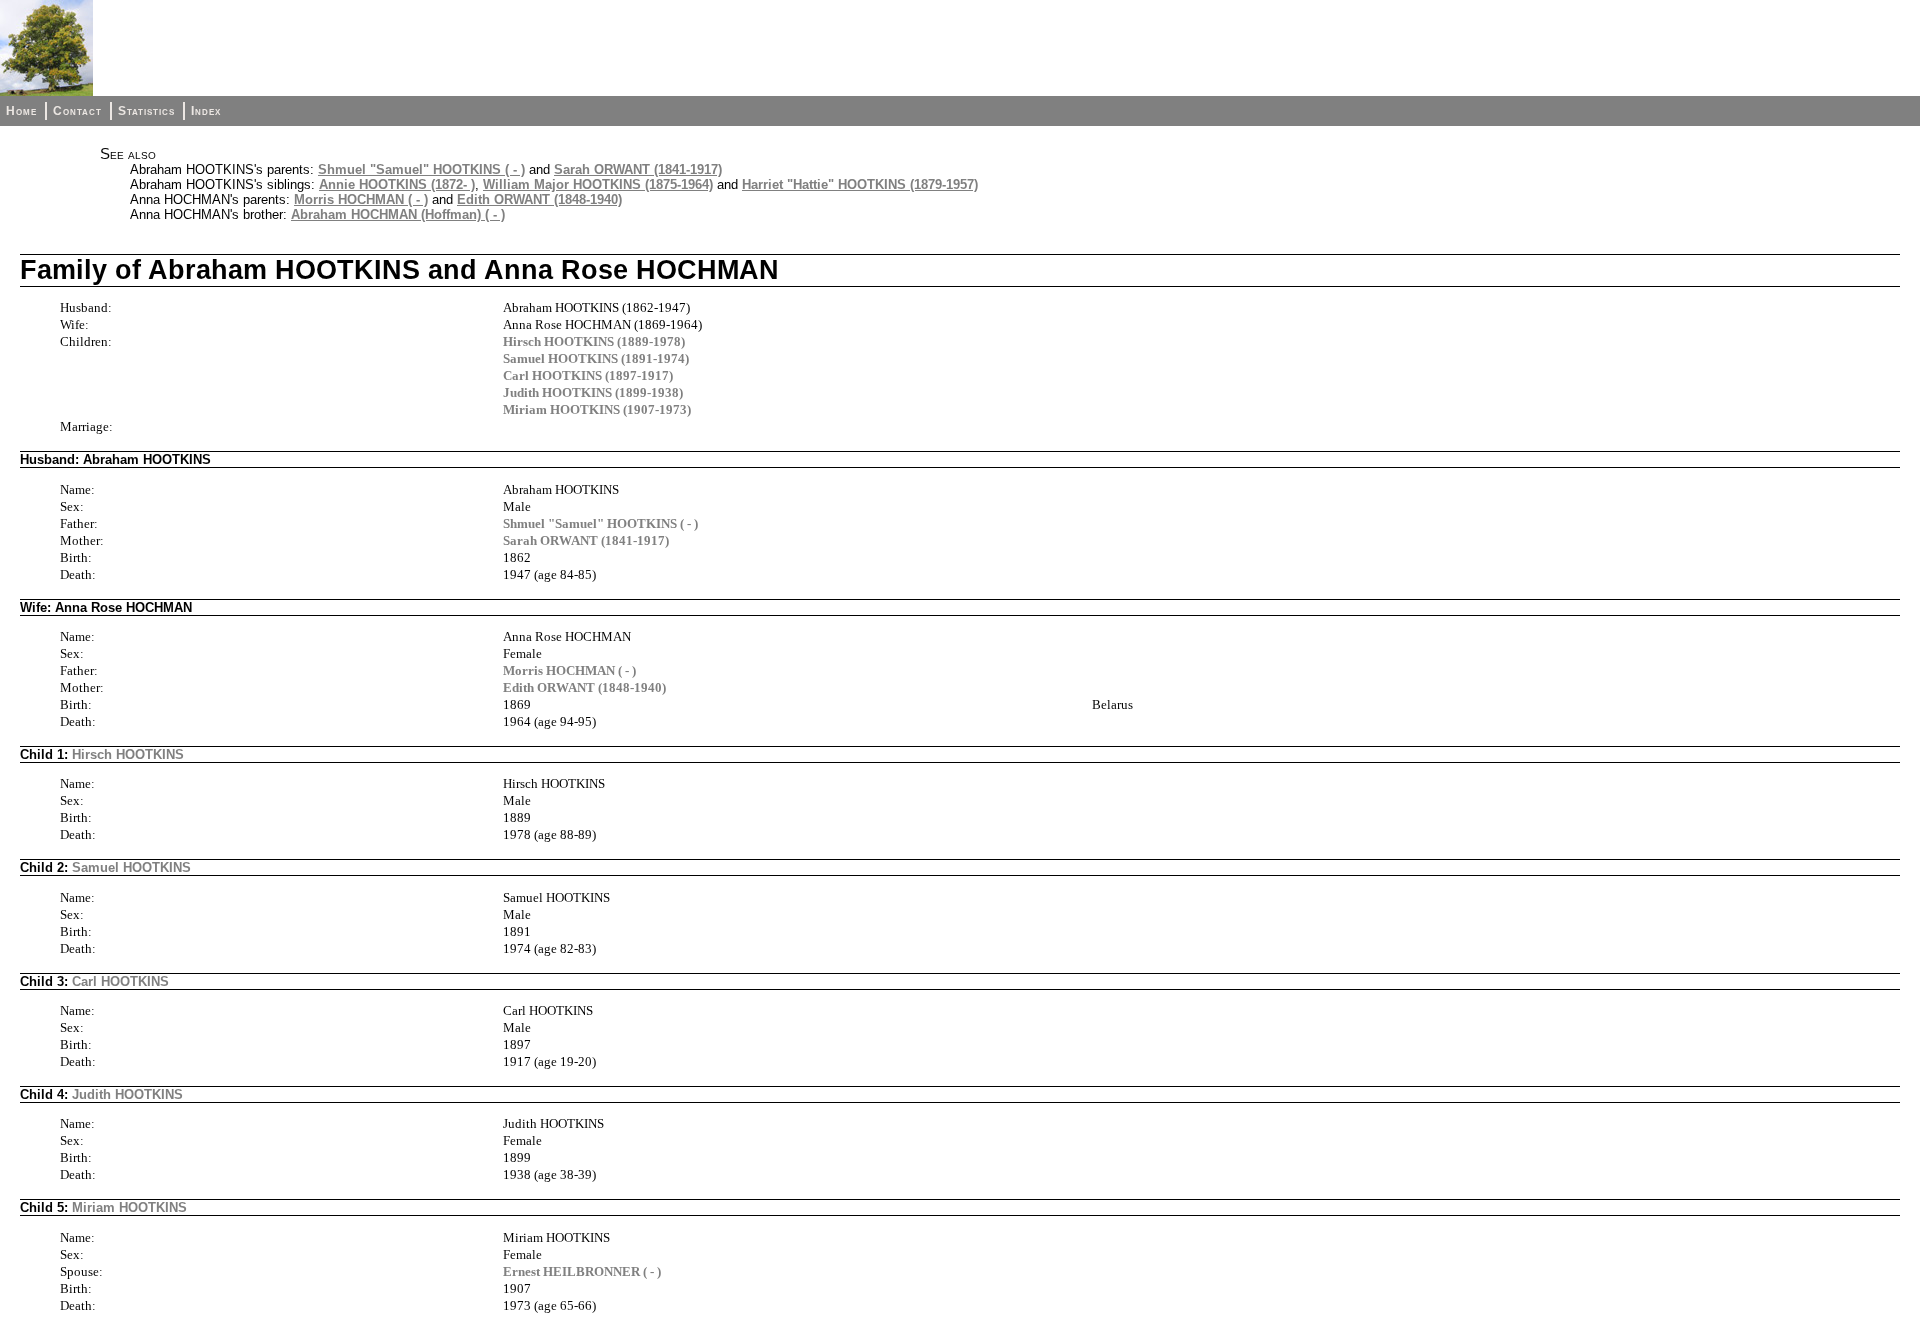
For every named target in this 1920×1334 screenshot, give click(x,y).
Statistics (146, 111)
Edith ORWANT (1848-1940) (539, 199)
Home (21, 111)
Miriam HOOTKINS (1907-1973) (597, 409)
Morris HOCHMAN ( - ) (361, 199)
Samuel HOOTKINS (131, 867)
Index (206, 111)
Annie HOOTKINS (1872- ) (397, 184)
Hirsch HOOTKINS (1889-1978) (594, 341)
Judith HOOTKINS (127, 1094)
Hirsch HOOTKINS (128, 754)
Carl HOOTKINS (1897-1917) (588, 375)
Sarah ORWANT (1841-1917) (638, 169)
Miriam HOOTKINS (129, 1207)
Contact (77, 111)
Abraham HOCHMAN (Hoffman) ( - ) (398, 214)
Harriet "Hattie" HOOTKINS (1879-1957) (860, 184)
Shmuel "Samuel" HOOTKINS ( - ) (421, 169)
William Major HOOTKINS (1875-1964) (598, 184)
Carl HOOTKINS (120, 981)
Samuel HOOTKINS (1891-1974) (596, 358)
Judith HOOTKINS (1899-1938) (593, 392)
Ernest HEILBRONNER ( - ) (582, 1271)
